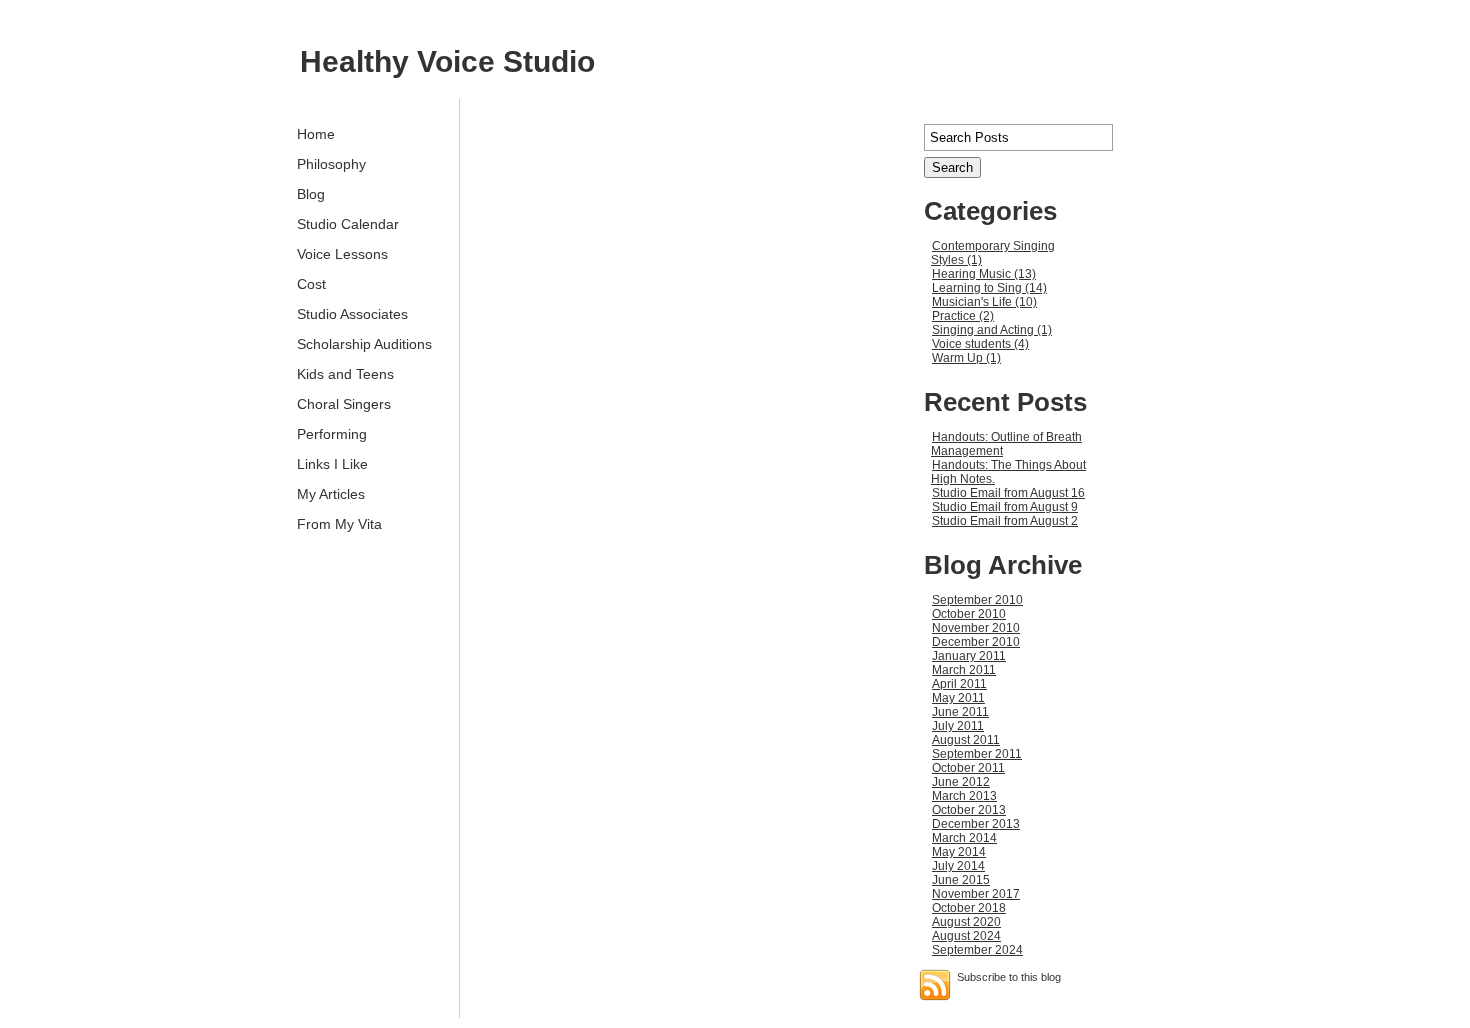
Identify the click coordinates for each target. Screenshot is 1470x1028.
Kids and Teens (345, 374)
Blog (311, 194)
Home (316, 134)
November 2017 (976, 894)
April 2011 (959, 684)
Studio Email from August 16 (1008, 493)
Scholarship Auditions (364, 344)
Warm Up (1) (966, 358)
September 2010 (977, 600)
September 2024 (977, 950)
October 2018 (969, 908)
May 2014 (959, 852)
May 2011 (958, 698)
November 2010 (976, 628)
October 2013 (969, 810)
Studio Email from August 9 (1005, 507)
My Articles (331, 494)
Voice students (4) (980, 344)
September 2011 (977, 754)
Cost (311, 284)
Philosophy (331, 164)
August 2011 (966, 740)
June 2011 (960, 712)
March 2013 (964, 796)
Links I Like (332, 464)
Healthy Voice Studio (447, 61)
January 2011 (969, 656)
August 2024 (966, 936)
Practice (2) (963, 316)
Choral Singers (344, 404)
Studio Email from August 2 (1005, 521)
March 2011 (964, 670)
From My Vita (339, 524)
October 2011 (968, 768)
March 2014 (964, 838)
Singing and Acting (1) (992, 330)
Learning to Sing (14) (989, 288)
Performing (332, 434)
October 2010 (969, 614)
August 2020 (966, 922)
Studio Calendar (348, 224)
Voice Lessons (342, 254)
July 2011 (958, 726)
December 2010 (976, 642)
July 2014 (958, 866)
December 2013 (976, 824)
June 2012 (961, 782)
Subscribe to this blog (1009, 977)
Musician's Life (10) (984, 302)
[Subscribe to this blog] (935, 985)
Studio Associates (352, 314)
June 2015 (961, 880)
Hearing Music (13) (984, 274)
